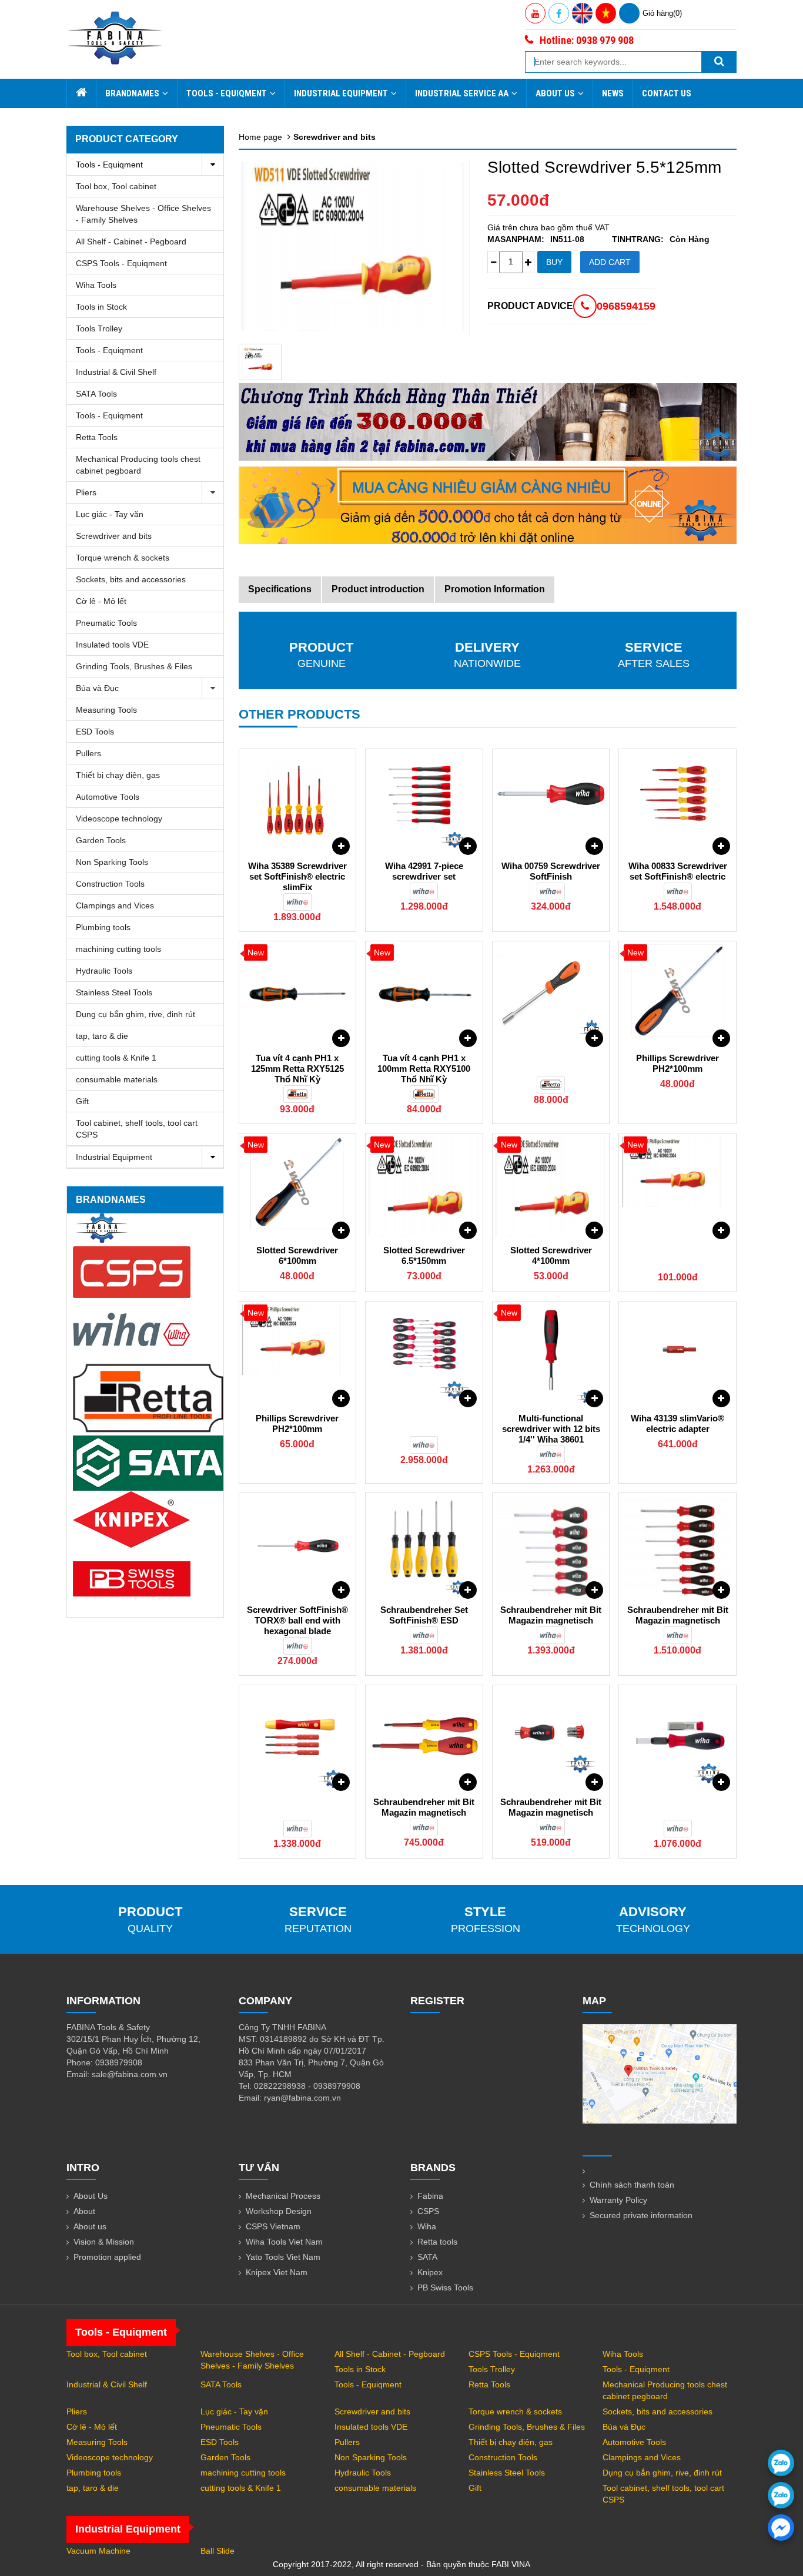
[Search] (719, 62)
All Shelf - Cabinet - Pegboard (131, 241)
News (613, 93)
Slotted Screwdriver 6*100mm (297, 1255)
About (84, 2211)
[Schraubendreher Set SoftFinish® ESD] (424, 1546)
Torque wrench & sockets (123, 558)
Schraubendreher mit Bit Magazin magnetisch (551, 1615)
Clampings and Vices (115, 905)
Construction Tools (110, 884)
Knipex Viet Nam (277, 2272)
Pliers (86, 492)
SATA (427, 2257)
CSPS (428, 2211)
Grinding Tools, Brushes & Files (134, 666)
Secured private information (641, 2215)
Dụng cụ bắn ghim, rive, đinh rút (135, 1014)
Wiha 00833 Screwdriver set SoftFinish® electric (678, 871)
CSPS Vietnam (273, 2226)
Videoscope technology (119, 819)
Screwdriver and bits (114, 536)
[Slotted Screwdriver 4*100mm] (551, 1186)
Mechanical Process (283, 2196)
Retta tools (437, 2242)
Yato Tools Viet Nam (283, 2257)
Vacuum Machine (98, 2551)
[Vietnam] (606, 13)
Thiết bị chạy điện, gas (118, 775)
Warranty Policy (618, 2200)
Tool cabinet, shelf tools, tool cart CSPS (137, 1129)
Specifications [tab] (280, 589)
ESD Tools (95, 732)
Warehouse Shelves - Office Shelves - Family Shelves (143, 214)
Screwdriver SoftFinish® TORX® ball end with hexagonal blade (297, 1620)
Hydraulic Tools (104, 971)
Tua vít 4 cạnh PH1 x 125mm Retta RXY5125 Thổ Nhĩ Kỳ (297, 1069)
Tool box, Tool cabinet (116, 186)
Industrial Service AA (462, 93)
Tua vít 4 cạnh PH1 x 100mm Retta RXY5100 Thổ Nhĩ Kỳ (424, 1069)
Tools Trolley (99, 328)
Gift (82, 1101)
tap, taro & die (102, 1036)
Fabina (430, 2196)
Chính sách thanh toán (632, 2185)
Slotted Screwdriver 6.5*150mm (424, 1255)
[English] (582, 13)
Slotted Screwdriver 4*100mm (551, 1255)
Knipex (430, 2272)
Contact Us (667, 93)
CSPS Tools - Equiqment (121, 263)
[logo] (115, 38)
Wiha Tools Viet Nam (284, 2242)
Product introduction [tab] (378, 589)
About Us (555, 93)
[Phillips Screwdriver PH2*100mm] (677, 994)
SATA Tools (96, 394)
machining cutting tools (118, 949)
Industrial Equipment (341, 93)
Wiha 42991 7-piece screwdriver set (424, 871)
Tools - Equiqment (227, 93)
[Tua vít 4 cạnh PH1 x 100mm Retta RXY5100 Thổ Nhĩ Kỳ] (424, 994)
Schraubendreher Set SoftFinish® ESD (424, 1615)
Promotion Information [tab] (495, 589)
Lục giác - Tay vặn (110, 514)
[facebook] (781, 2528)
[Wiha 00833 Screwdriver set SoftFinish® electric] (677, 802)
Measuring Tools (106, 710)
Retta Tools (97, 437)
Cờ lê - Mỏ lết (101, 601)
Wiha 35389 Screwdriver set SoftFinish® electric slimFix (297, 876)
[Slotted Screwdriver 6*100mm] (298, 1186)
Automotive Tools (108, 797)
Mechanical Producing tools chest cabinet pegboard (138, 465)
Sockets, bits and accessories (131, 579)
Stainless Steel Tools (114, 992)
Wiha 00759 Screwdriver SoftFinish (551, 871)
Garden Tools (101, 840)
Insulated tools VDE (112, 645)
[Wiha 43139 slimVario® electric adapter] (677, 1354)
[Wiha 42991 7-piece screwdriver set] (424, 802)
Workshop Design (279, 2211)
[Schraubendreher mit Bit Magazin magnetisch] (551, 1546)
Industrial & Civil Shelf (116, 372)
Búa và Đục (97, 688)
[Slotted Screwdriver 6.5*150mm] (424, 1186)
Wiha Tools (96, 285)
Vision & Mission (104, 2242)
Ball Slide (218, 2551)
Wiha (427, 2226)
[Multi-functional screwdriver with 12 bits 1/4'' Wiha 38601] (551, 1354)
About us (90, 2226)
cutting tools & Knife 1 (116, 1058)
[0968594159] (781, 2495)
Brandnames (132, 93)
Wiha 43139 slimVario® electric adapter (677, 1423)
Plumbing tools (103, 927)
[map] (660, 2073)
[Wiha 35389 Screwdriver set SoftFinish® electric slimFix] (298, 802)
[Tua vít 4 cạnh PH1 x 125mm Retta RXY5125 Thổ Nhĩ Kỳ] (298, 994)
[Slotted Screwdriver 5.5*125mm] (260, 362)
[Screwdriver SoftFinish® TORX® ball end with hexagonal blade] (298, 1546)
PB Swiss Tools (445, 2287)
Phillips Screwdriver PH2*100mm (677, 1063)
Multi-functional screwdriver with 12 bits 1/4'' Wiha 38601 (551, 1429)
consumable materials (117, 1079)
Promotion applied (107, 2257)
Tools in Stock (101, 307)
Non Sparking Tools (112, 862)
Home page (260, 137)
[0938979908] (781, 2463)
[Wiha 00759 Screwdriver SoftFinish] (551, 802)
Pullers (88, 753)
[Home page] (81, 93)
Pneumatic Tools (106, 623)
